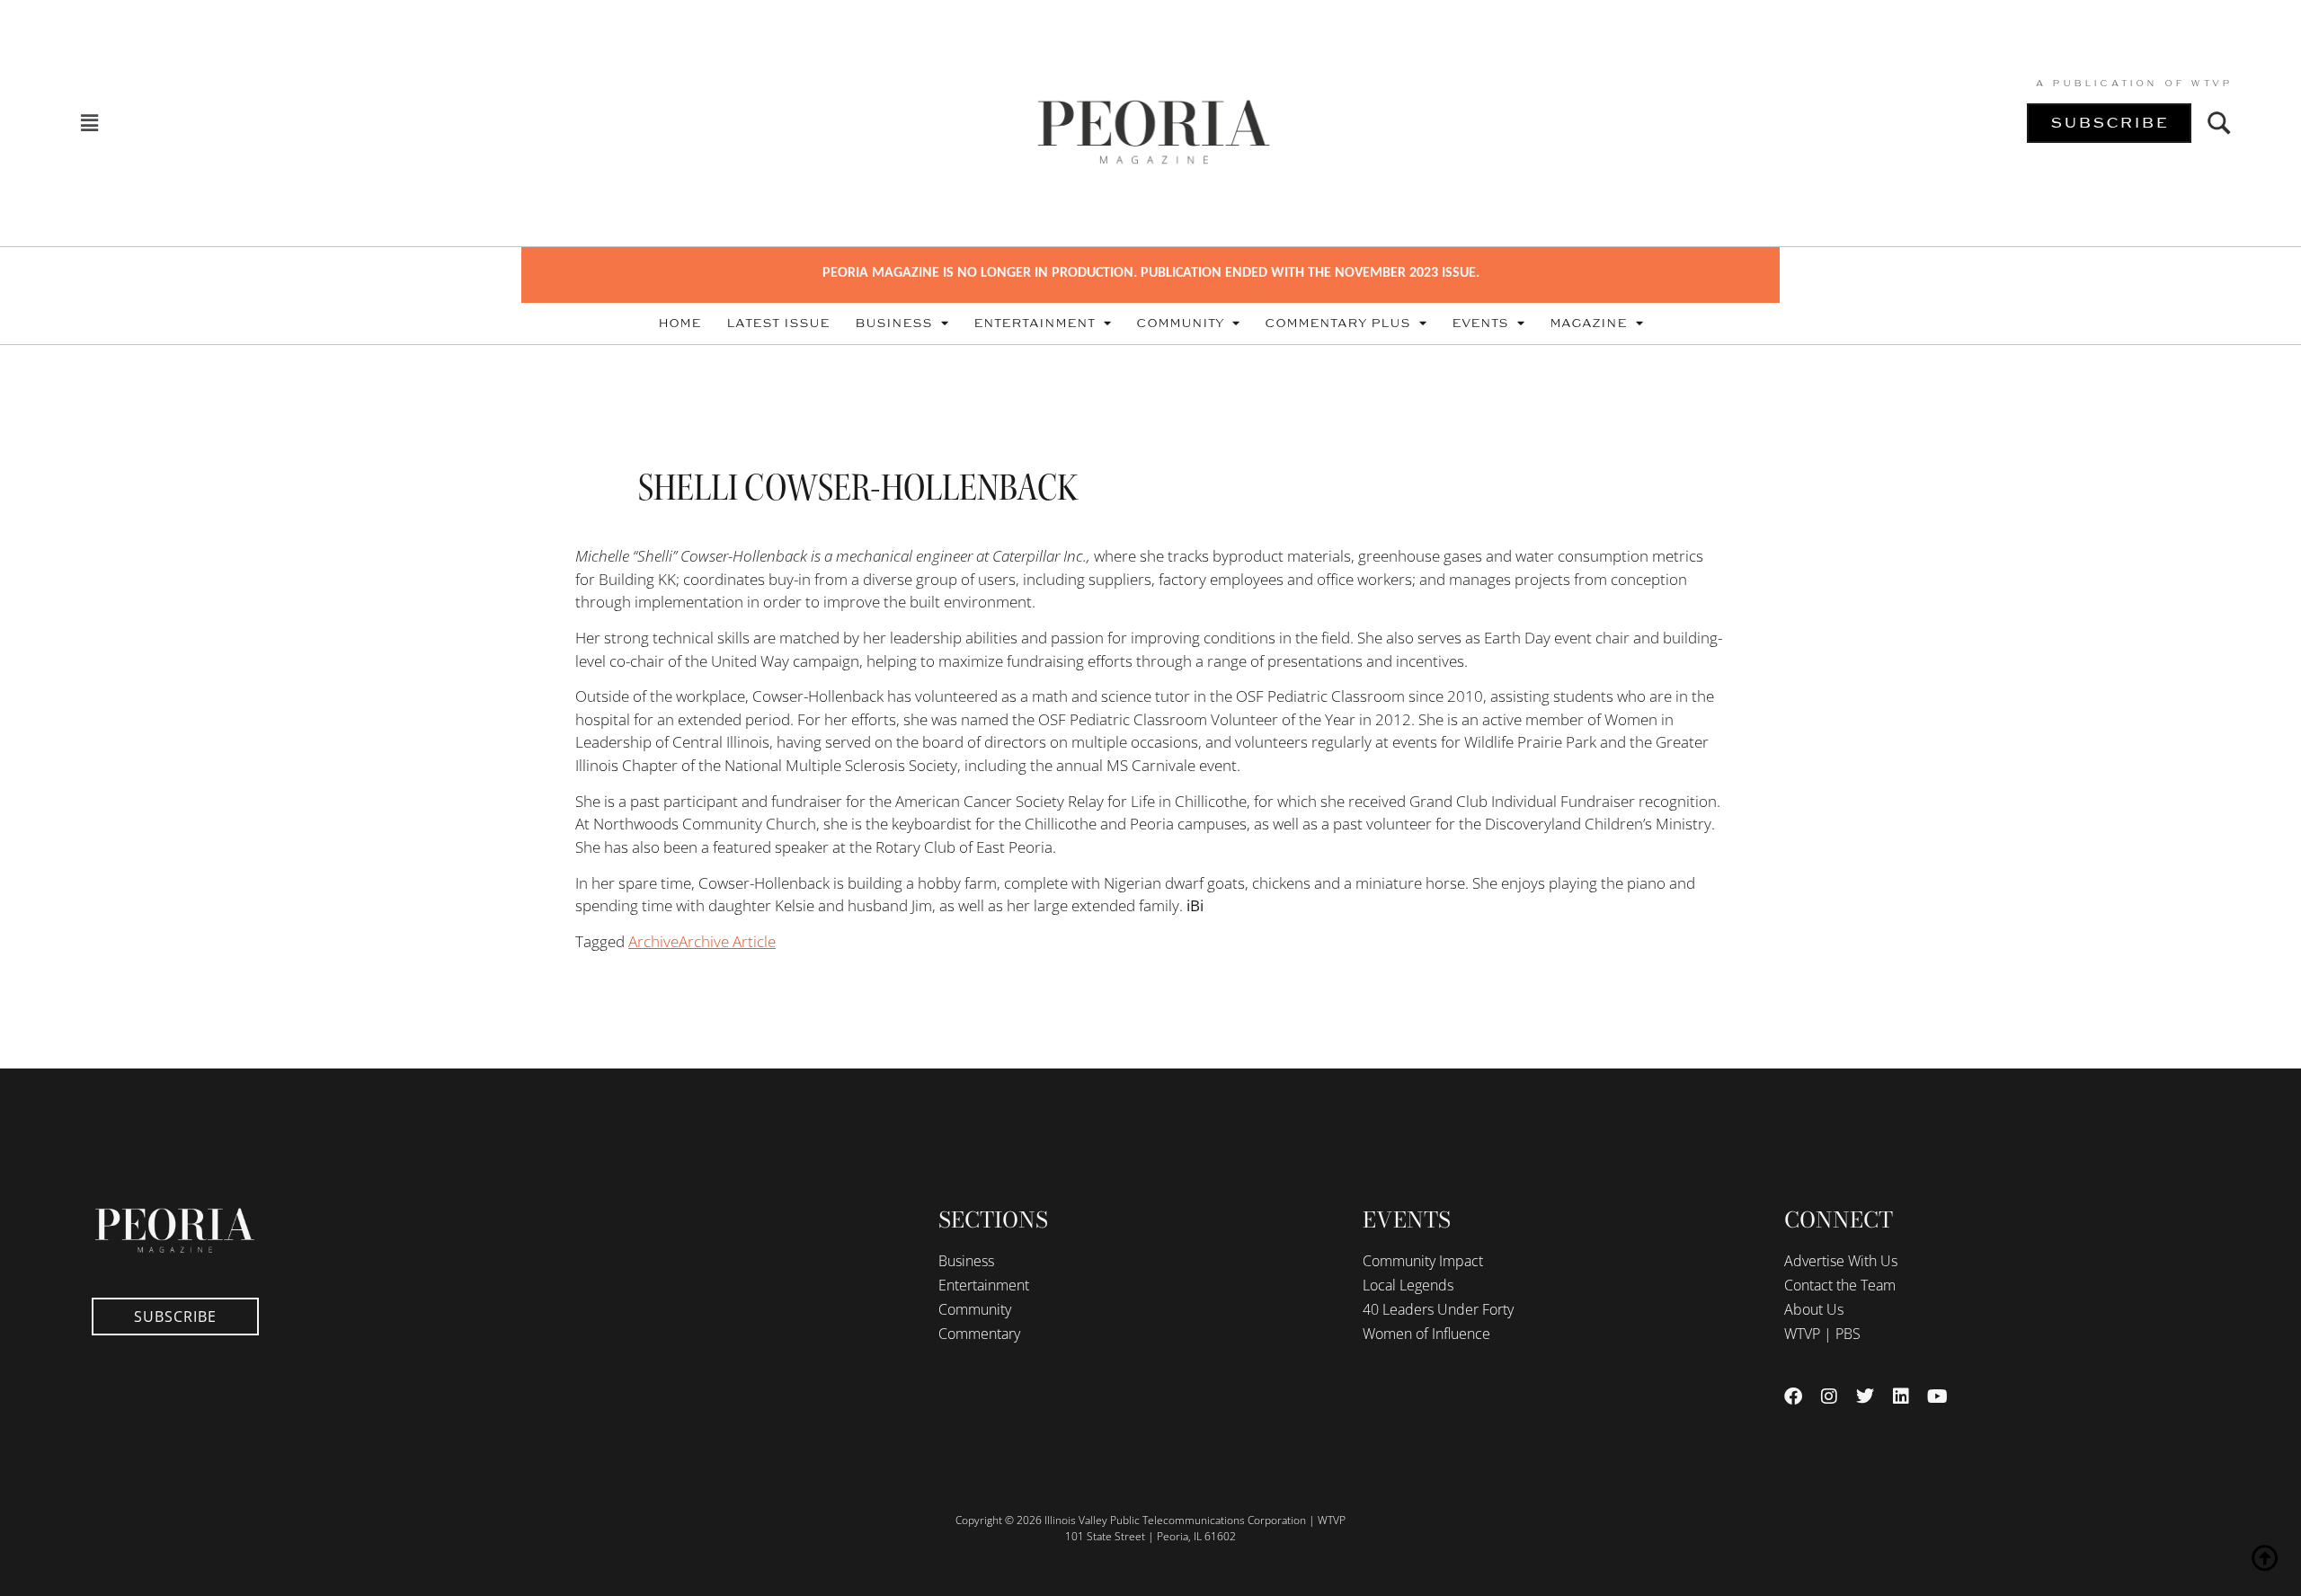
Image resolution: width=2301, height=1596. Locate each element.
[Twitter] (1865, 1396)
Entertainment (1034, 324)
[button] (90, 124)
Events (1480, 324)
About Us (1814, 1309)
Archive (653, 941)
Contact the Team (1840, 1285)
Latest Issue (778, 324)
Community (1180, 324)
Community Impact (1423, 1261)
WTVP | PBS (1822, 1334)
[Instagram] (1829, 1396)
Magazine (1588, 324)
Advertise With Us (1841, 1261)
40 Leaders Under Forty (1438, 1309)
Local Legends (1408, 1285)
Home (680, 324)
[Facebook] (1793, 1396)
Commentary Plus (1337, 324)
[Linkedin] (1901, 1396)
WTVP (2211, 84)
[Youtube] (1937, 1396)
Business (893, 324)
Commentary (979, 1334)
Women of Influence (1426, 1334)
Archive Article (727, 941)
